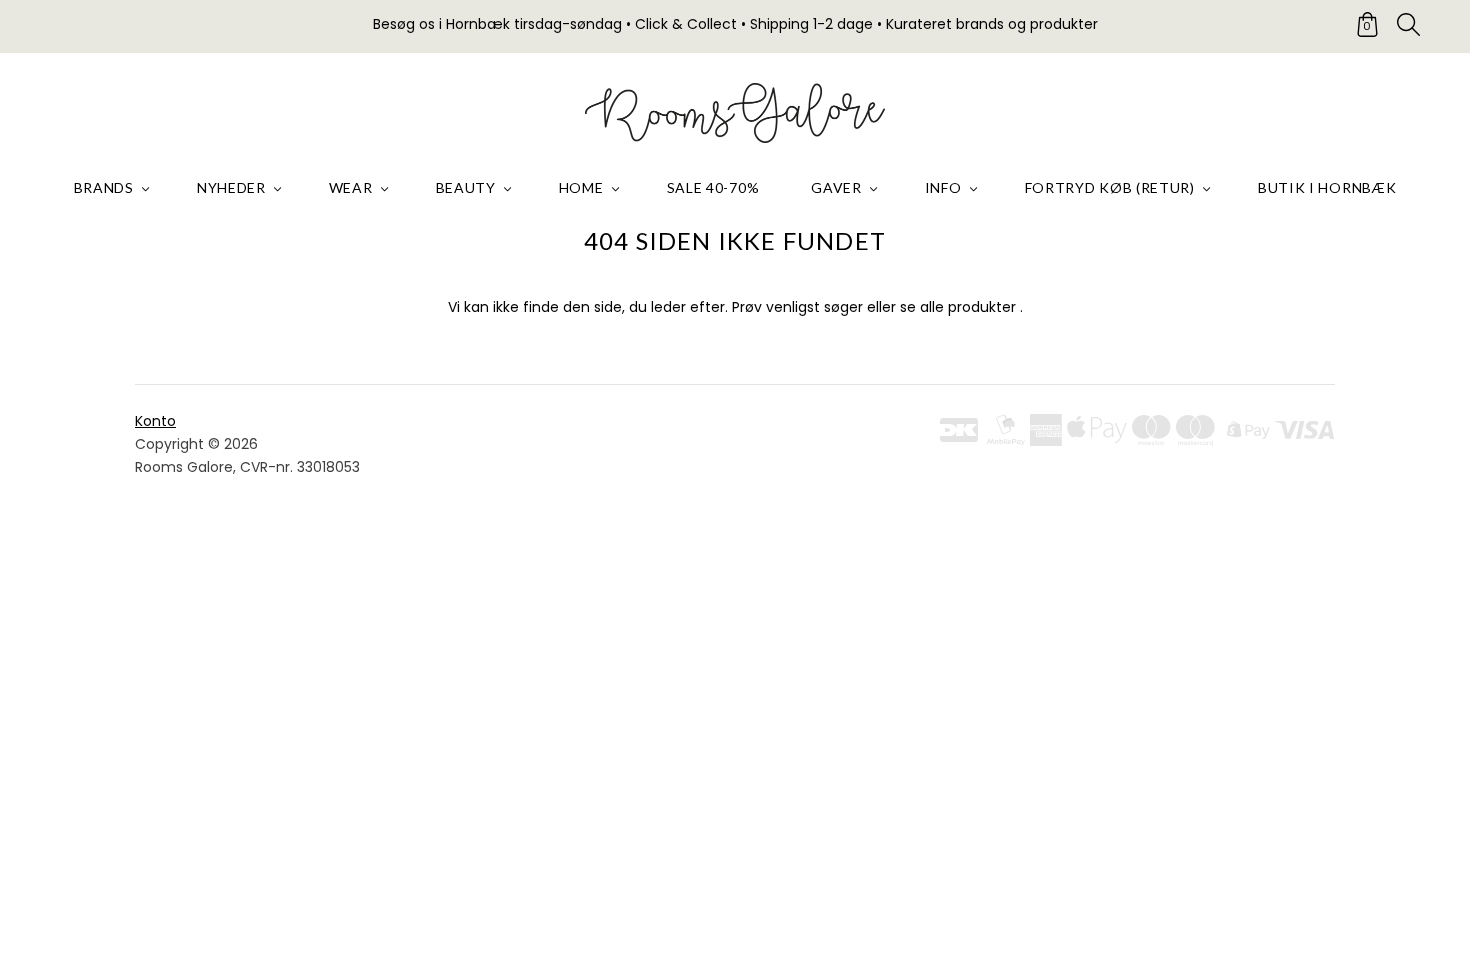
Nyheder (231, 187)
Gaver (836, 187)
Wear (351, 187)
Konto (155, 421)
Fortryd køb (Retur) (1110, 187)
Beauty (466, 187)
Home (581, 187)
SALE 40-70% (713, 187)
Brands (104, 187)
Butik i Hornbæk (1327, 187)
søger (843, 307)
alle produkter (968, 307)
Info (943, 187)
